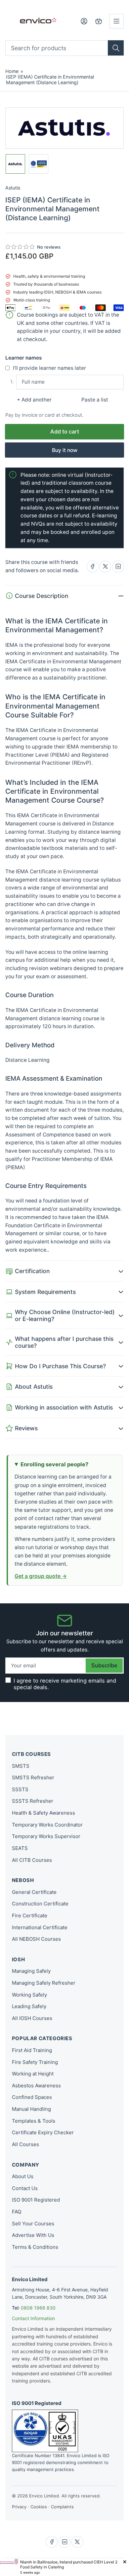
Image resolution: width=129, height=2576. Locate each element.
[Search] (116, 48)
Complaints (62, 2507)
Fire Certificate (30, 1915)
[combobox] (65, 48)
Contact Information (33, 2318)
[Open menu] (116, 21)
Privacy (19, 2507)
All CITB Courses (32, 1860)
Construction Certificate (40, 1904)
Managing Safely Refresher (44, 1983)
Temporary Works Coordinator (47, 1825)
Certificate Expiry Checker (43, 2132)
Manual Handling (31, 2109)
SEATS (20, 1848)
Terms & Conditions (35, 2247)
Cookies (39, 2507)
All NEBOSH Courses (36, 1939)
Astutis (13, 188)
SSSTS (20, 1789)
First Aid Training (32, 2050)
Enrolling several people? (54, 1464)
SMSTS (21, 1766)
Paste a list (95, 400)
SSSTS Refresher (33, 1801)
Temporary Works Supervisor (46, 1836)
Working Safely (29, 1995)
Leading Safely (29, 2006)
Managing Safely (31, 1971)
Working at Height (33, 2074)
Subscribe (104, 1665)
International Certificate (40, 1927)
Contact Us (25, 2188)
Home (12, 71)
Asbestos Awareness (36, 2086)
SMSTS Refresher (33, 1777)
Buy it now (65, 450)
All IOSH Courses (32, 2018)
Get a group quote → (41, 1576)
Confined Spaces (32, 2097)
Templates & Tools (34, 2121)
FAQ (17, 2212)
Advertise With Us (33, 2235)
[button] (20, 247)
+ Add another (34, 400)
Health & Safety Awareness (43, 1813)
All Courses (25, 2144)
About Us (23, 2176)
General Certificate (34, 1892)
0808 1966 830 (38, 2308)
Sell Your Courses (33, 2224)
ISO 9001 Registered (36, 2200)
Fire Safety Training (35, 2062)
